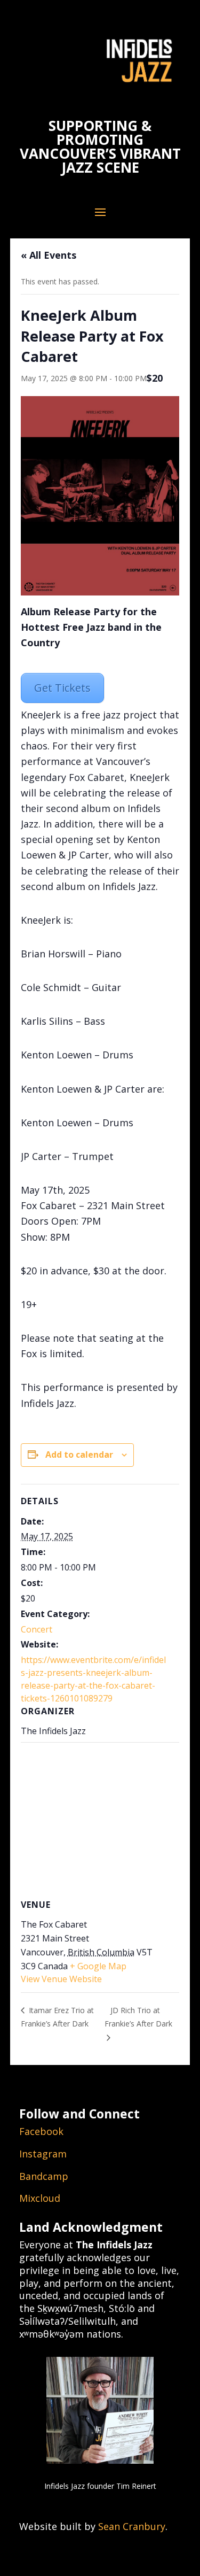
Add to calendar (79, 1455)
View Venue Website (61, 1979)
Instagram (43, 2154)
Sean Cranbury (132, 2526)
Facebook (41, 2131)
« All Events (49, 255)
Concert (37, 1629)
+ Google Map (98, 1966)
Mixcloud (40, 2198)
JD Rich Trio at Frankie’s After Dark (138, 2017)
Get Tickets (62, 688)
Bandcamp (44, 2176)
